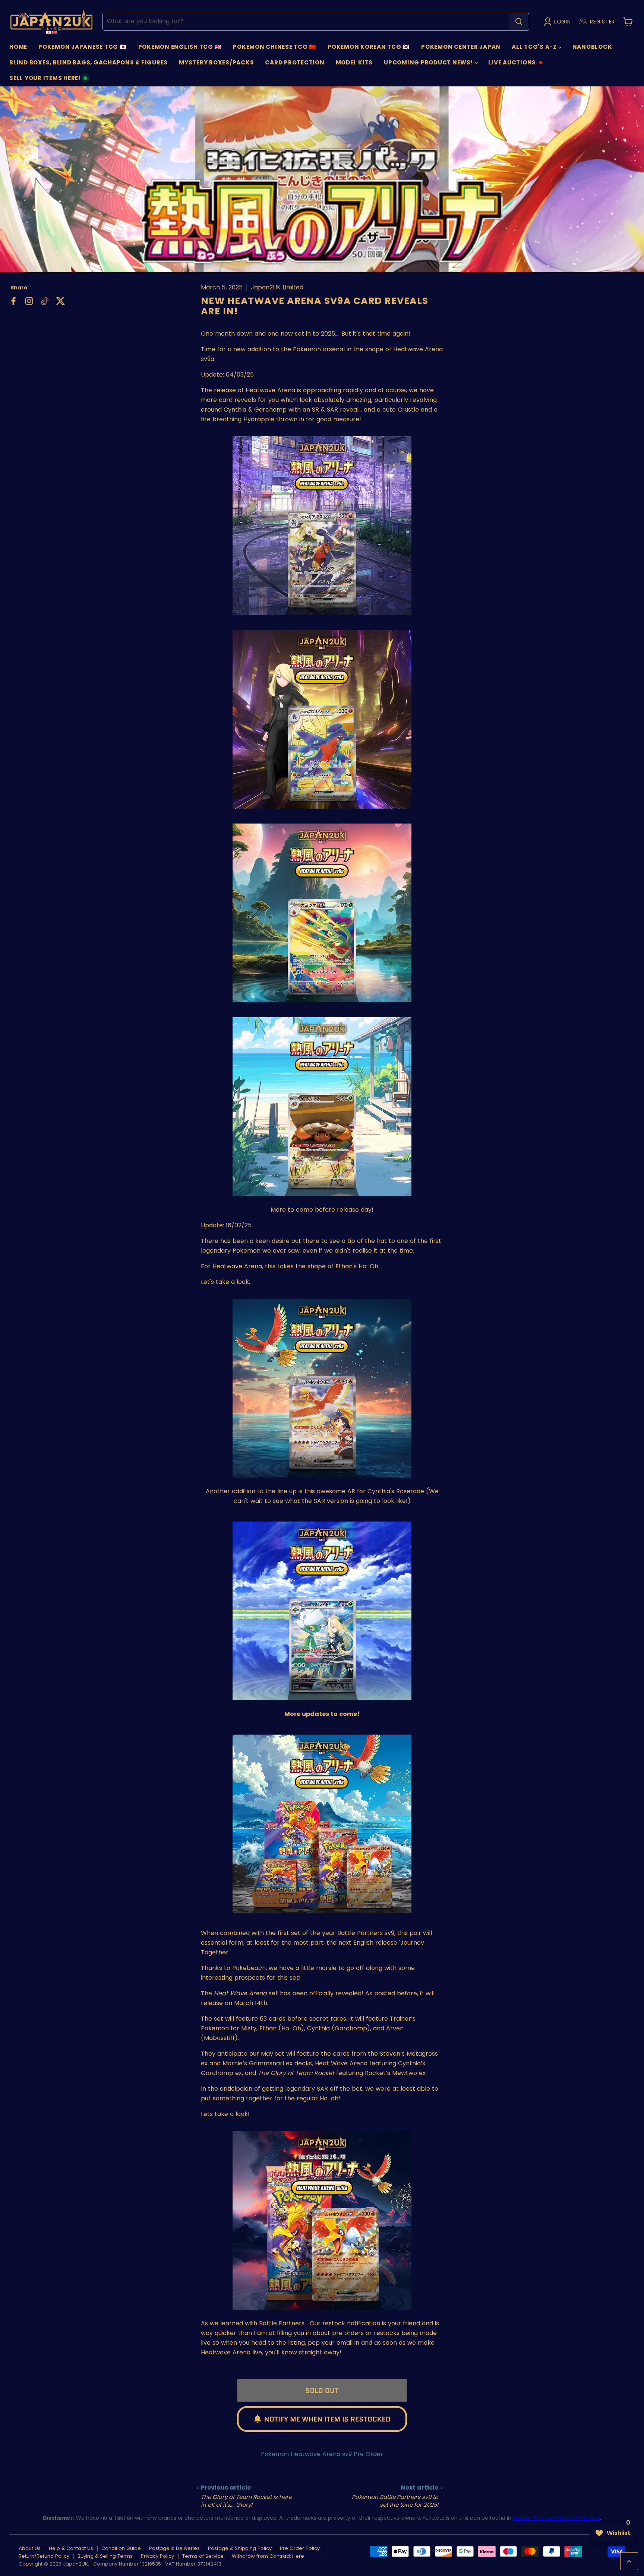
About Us (30, 2548)
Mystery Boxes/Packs (216, 62)
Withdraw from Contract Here (268, 2556)
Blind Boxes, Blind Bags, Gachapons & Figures (89, 62)
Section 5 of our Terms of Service (556, 2518)
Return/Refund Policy (44, 2556)
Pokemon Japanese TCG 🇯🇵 (83, 47)
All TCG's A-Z (535, 47)
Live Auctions (512, 64)
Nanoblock (592, 47)
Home (18, 47)
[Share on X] (60, 300)
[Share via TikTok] (44, 300)
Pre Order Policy (300, 2548)
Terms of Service (203, 2556)
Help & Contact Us (71, 2548)
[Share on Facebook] (13, 300)
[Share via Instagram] (28, 300)
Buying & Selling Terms (105, 2556)
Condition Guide (121, 2548)
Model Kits (354, 62)
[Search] (519, 22)
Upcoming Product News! (429, 62)
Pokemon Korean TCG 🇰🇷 (369, 47)
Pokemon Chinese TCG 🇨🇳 (275, 47)
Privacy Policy (157, 2556)
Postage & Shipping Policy (240, 2548)
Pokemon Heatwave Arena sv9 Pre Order (322, 2454)
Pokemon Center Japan (461, 47)
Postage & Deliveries (174, 2548)
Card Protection (295, 62)
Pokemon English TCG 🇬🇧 (180, 47)
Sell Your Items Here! (45, 80)
